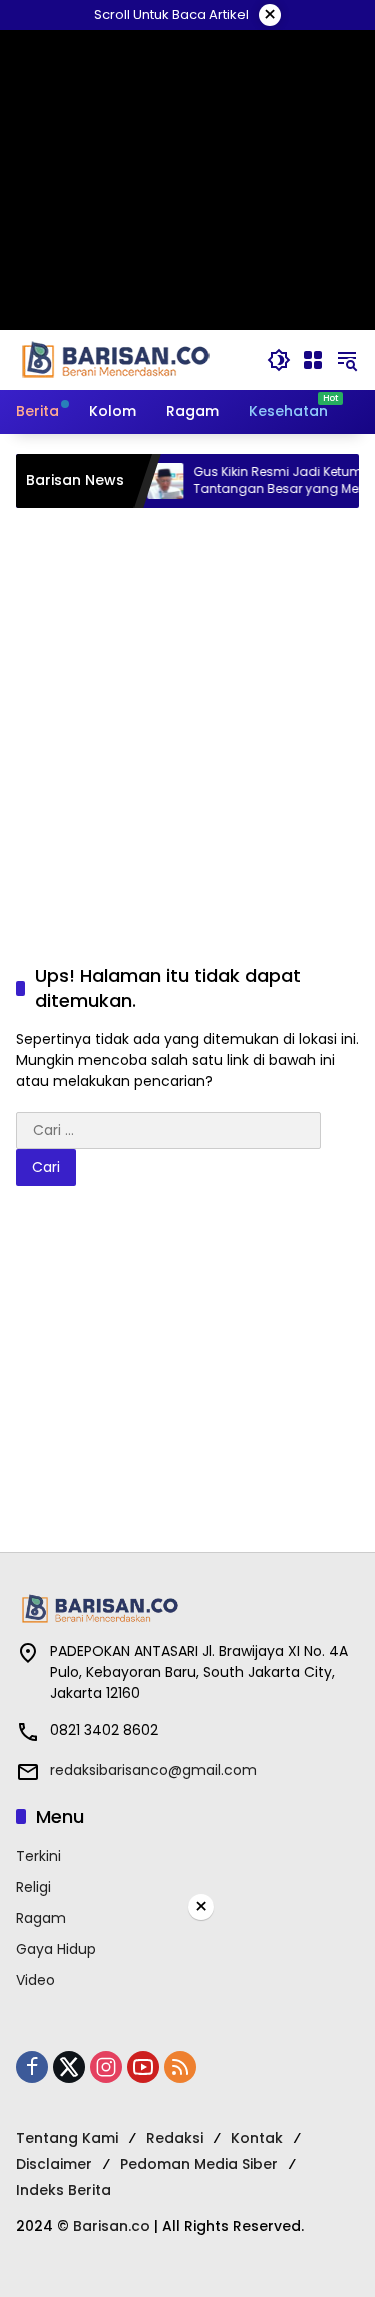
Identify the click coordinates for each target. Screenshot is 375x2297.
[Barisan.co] (116, 359)
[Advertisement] (187, 715)
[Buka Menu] (313, 360)
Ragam (41, 1918)
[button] (279, 360)
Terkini (38, 1856)
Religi (33, 1887)
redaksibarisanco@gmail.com (153, 1770)
